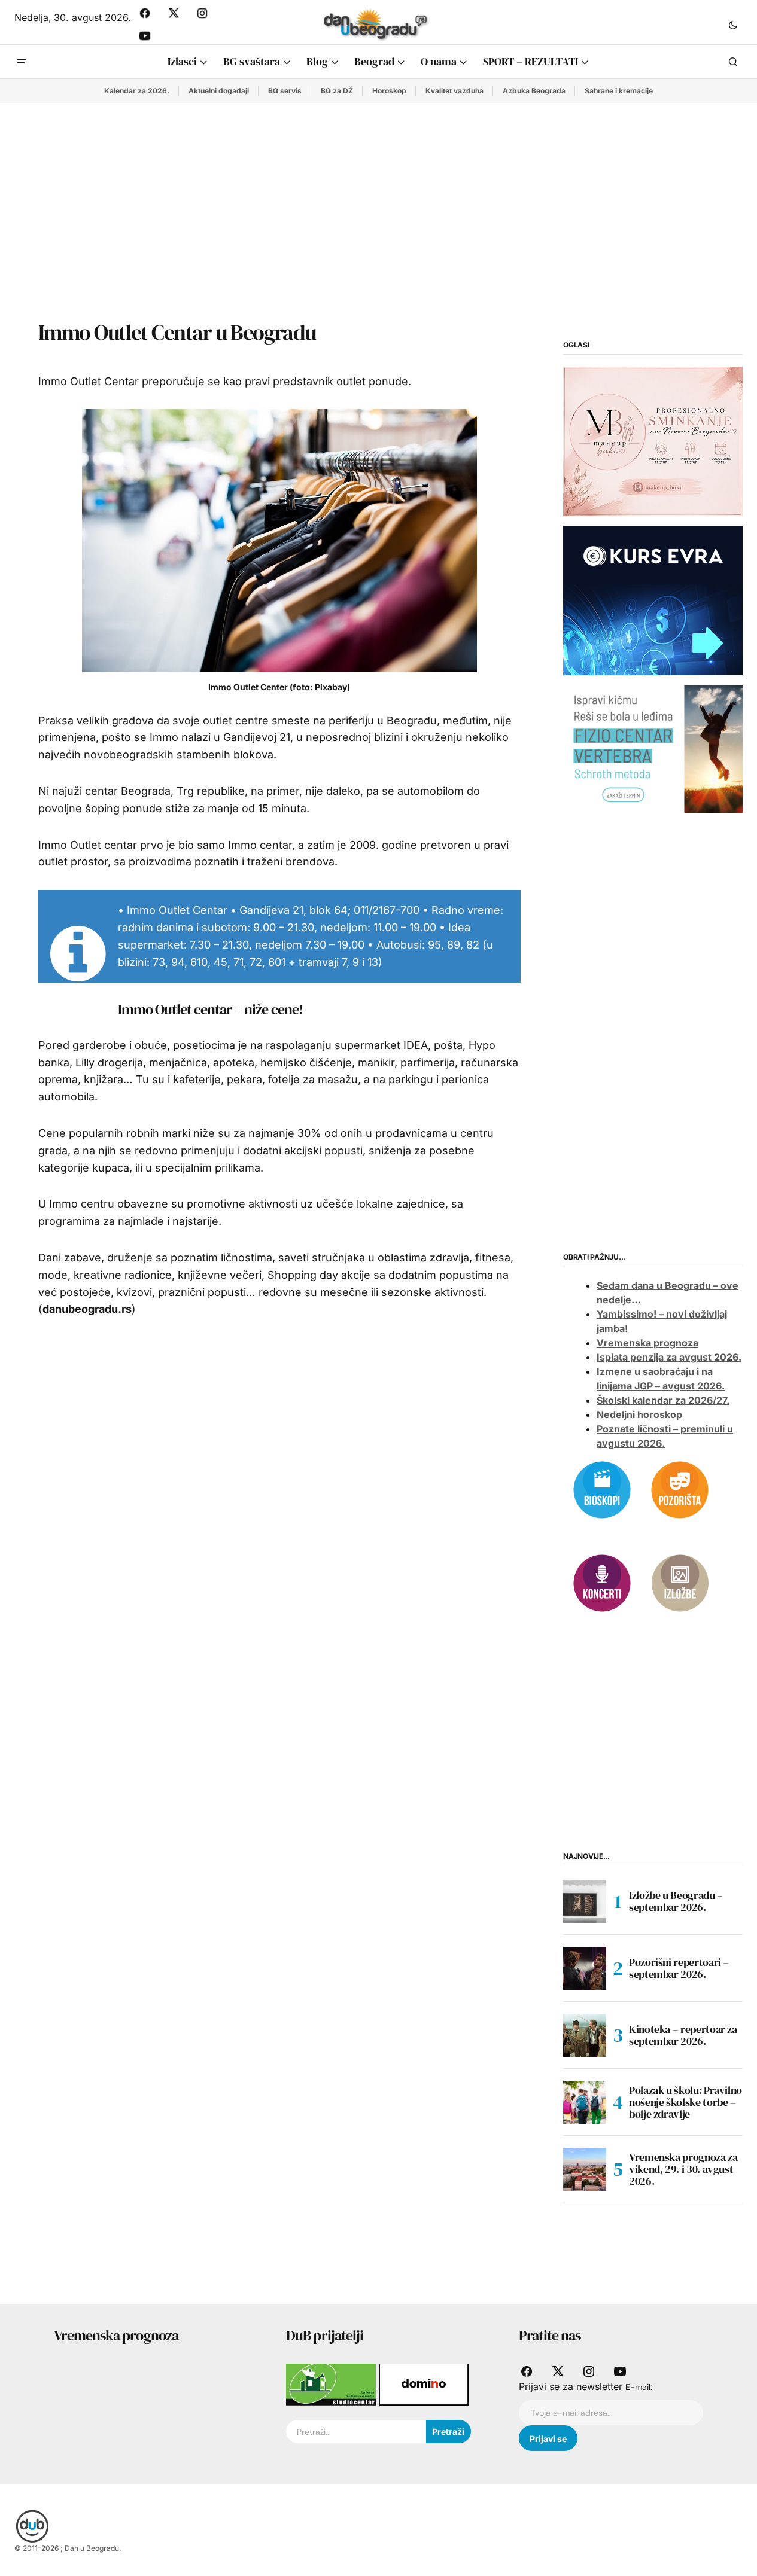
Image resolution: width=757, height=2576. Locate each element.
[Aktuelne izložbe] (680, 1582)
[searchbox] (356, 2432)
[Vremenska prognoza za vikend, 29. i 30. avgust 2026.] (585, 2169)
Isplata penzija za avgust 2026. (669, 1357)
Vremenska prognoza (647, 1343)
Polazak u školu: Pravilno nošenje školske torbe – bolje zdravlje (685, 2102)
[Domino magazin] (424, 2383)
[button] (733, 25)
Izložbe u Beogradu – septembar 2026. (676, 1901)
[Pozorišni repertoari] (680, 1489)
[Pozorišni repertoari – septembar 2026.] (585, 1968)
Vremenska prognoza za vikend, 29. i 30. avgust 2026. (683, 2169)
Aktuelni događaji (219, 91)
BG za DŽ (337, 91)
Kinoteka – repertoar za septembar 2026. (683, 2035)
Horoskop (389, 91)
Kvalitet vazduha (454, 91)
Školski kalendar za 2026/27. (663, 1400)
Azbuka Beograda (534, 91)
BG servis (285, 91)
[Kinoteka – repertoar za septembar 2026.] (585, 2035)
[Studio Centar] (332, 2383)
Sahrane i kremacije (619, 91)
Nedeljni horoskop (639, 1414)
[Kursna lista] (653, 440)
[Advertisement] (379, 193)
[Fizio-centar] (653, 748)
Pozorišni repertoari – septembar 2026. (679, 1968)
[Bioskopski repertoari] (602, 1489)
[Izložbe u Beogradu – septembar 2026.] (585, 1901)
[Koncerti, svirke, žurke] (602, 1582)
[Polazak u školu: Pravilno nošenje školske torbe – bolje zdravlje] (585, 2102)
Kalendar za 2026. (137, 91)
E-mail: (639, 2387)
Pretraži (448, 2432)
